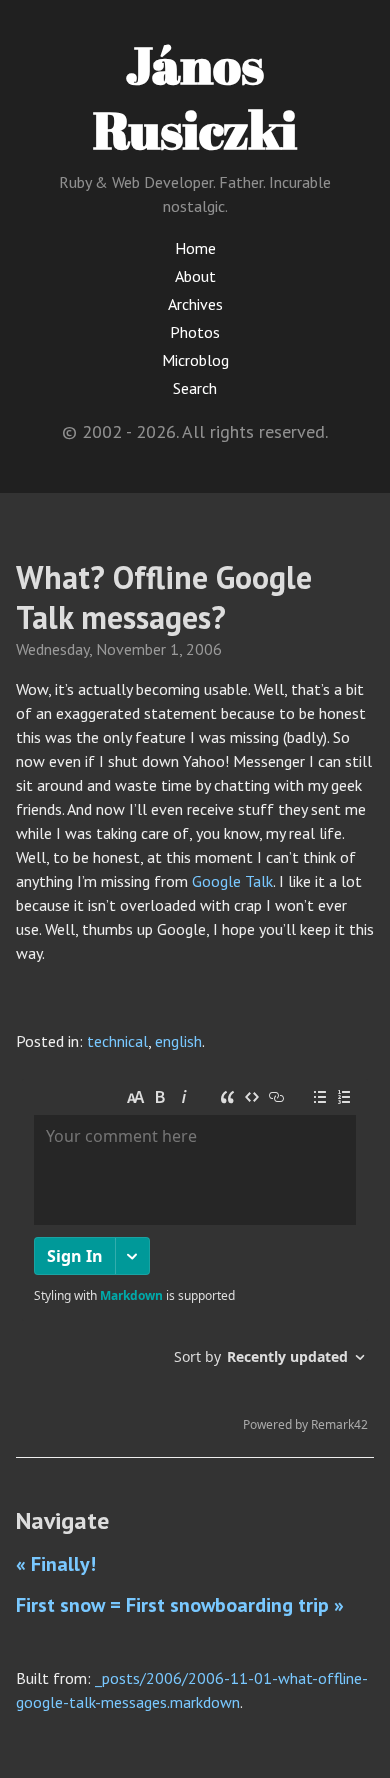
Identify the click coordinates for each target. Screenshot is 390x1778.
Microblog (195, 360)
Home (195, 248)
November (131, 649)
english (178, 1041)
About (195, 276)
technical (117, 1041)
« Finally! (56, 1564)
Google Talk (232, 881)
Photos (195, 332)
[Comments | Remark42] (195, 1260)
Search (195, 388)
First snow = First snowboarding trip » (180, 1605)
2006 (204, 649)
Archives (195, 304)
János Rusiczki (195, 96)
